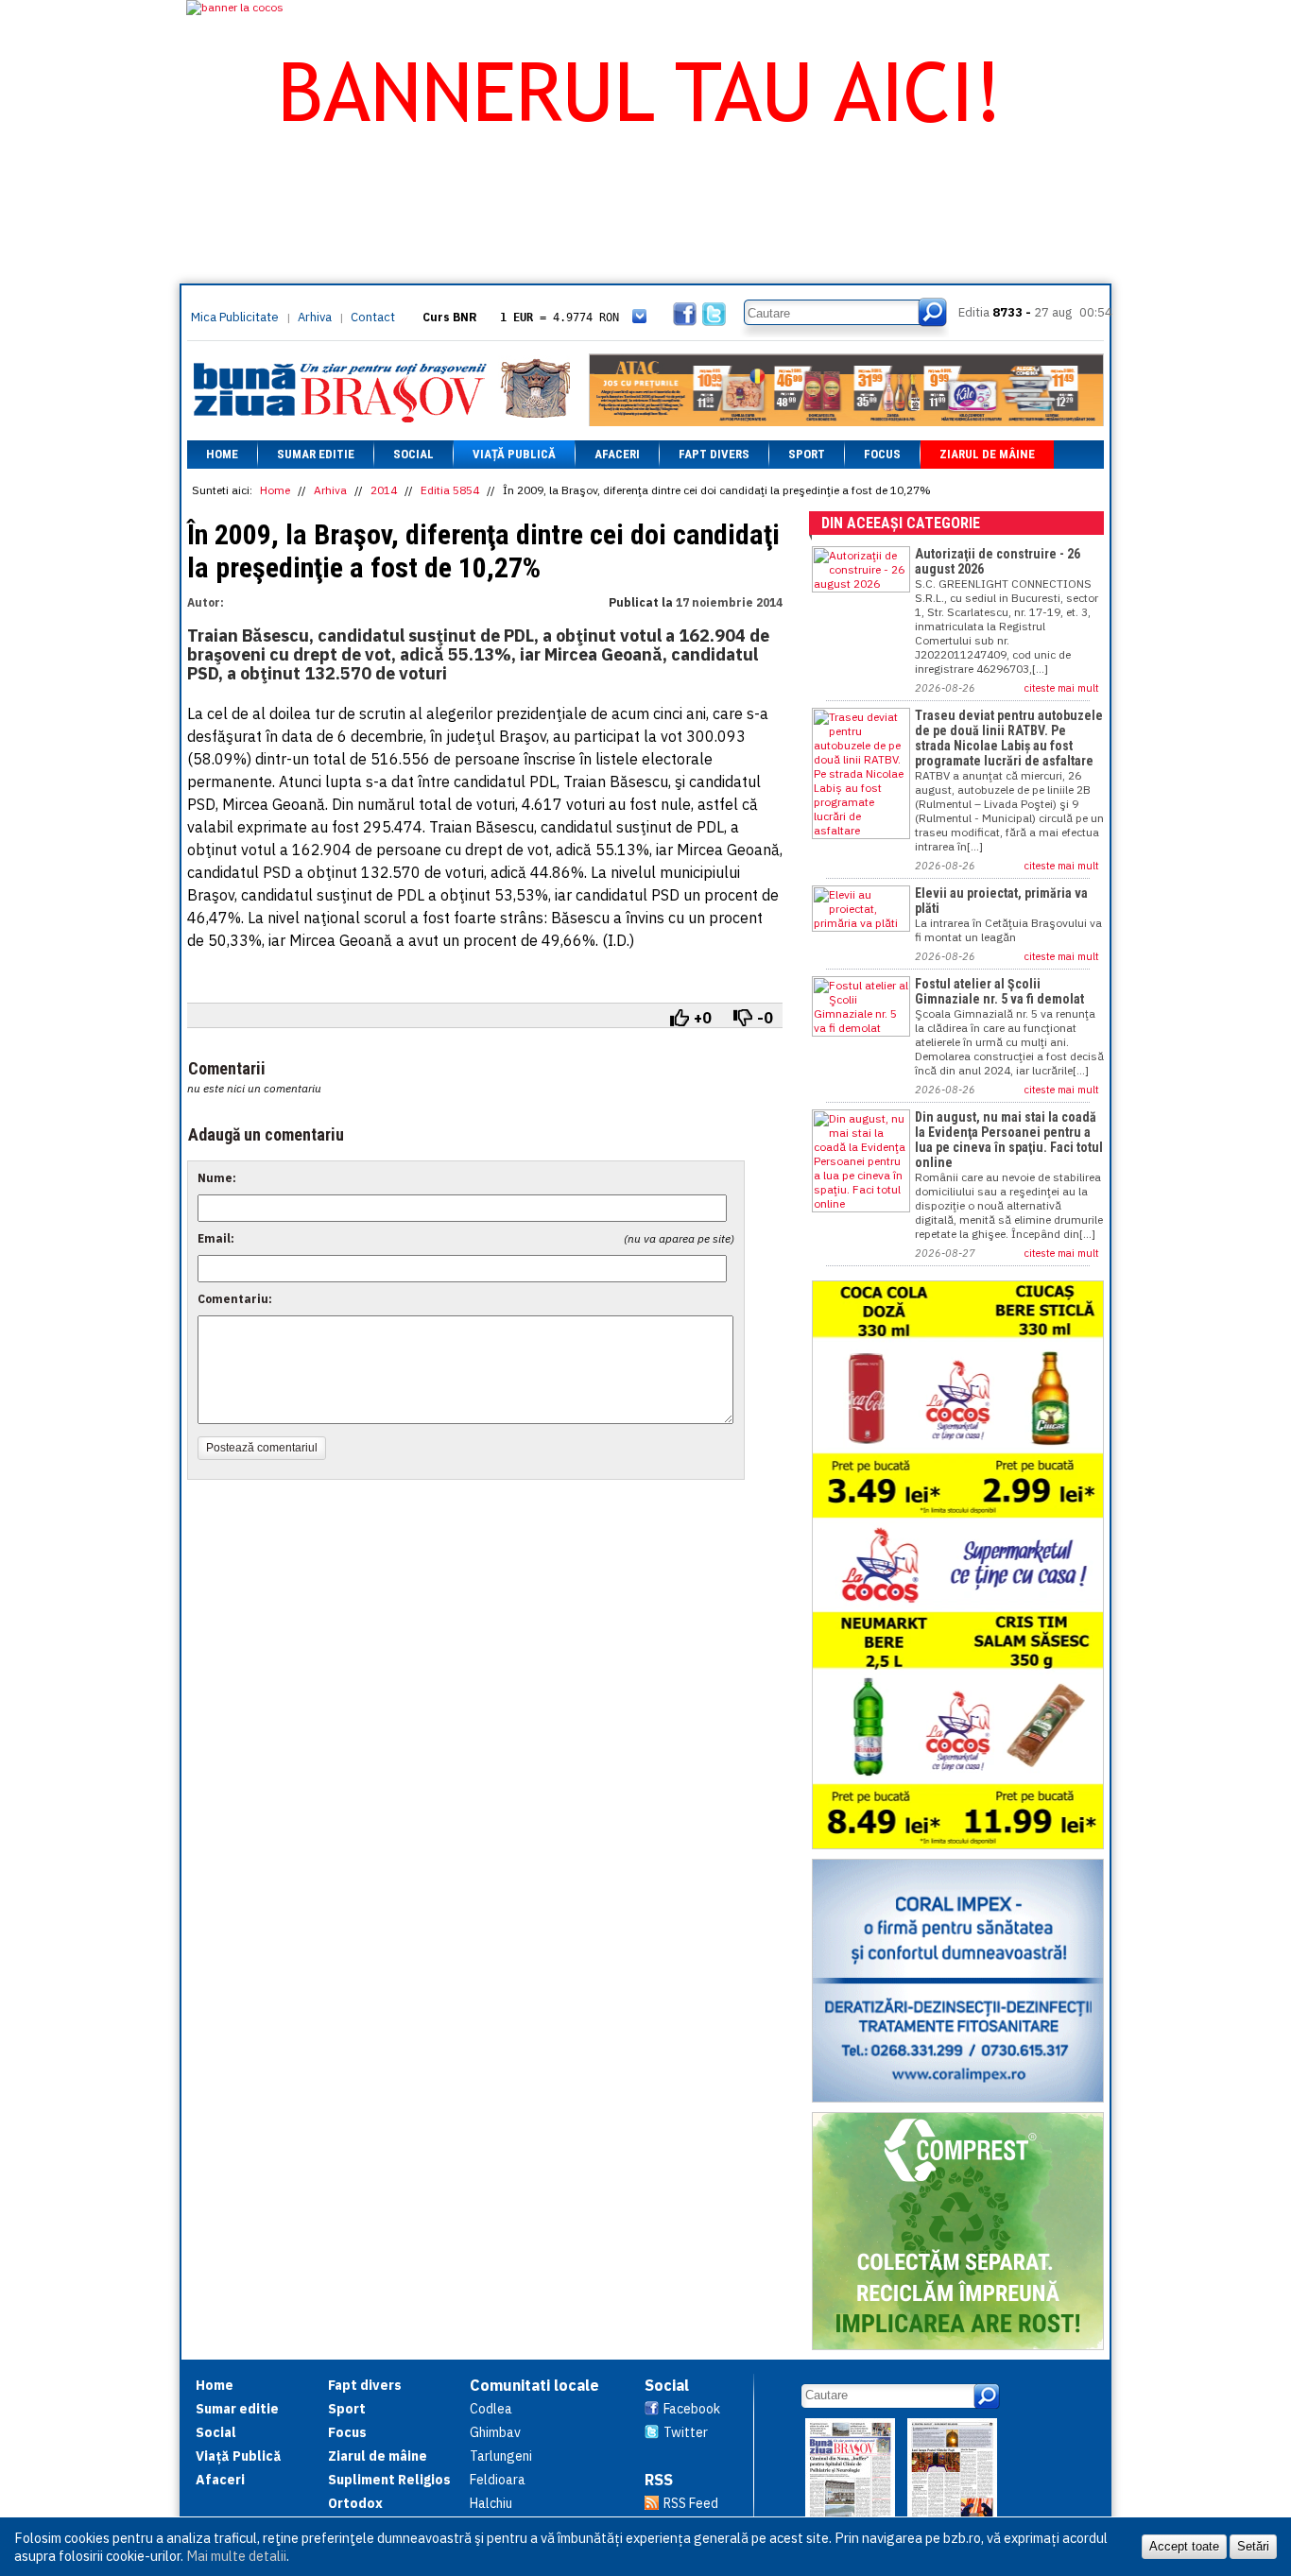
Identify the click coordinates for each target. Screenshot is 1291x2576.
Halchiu (491, 2503)
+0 (703, 1018)
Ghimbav (495, 2432)
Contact (373, 317)
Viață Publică (514, 454)
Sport (807, 454)
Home (222, 454)
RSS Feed (691, 2503)
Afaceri (617, 454)
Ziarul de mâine (987, 454)
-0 (765, 1018)
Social (413, 454)
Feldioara (498, 2480)
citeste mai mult (1062, 688)
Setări (1253, 2546)
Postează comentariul (262, 1448)
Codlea (491, 2409)
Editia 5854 (450, 490)
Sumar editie (316, 454)
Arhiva (315, 317)
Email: (216, 1238)
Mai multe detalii (236, 2556)
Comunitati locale (534, 2385)
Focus (882, 454)
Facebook (692, 2409)
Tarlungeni (501, 2456)
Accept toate (1184, 2546)
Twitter (686, 2432)
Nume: (217, 1178)
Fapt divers (714, 454)
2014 (384, 490)
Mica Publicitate (235, 317)
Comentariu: (235, 1299)
